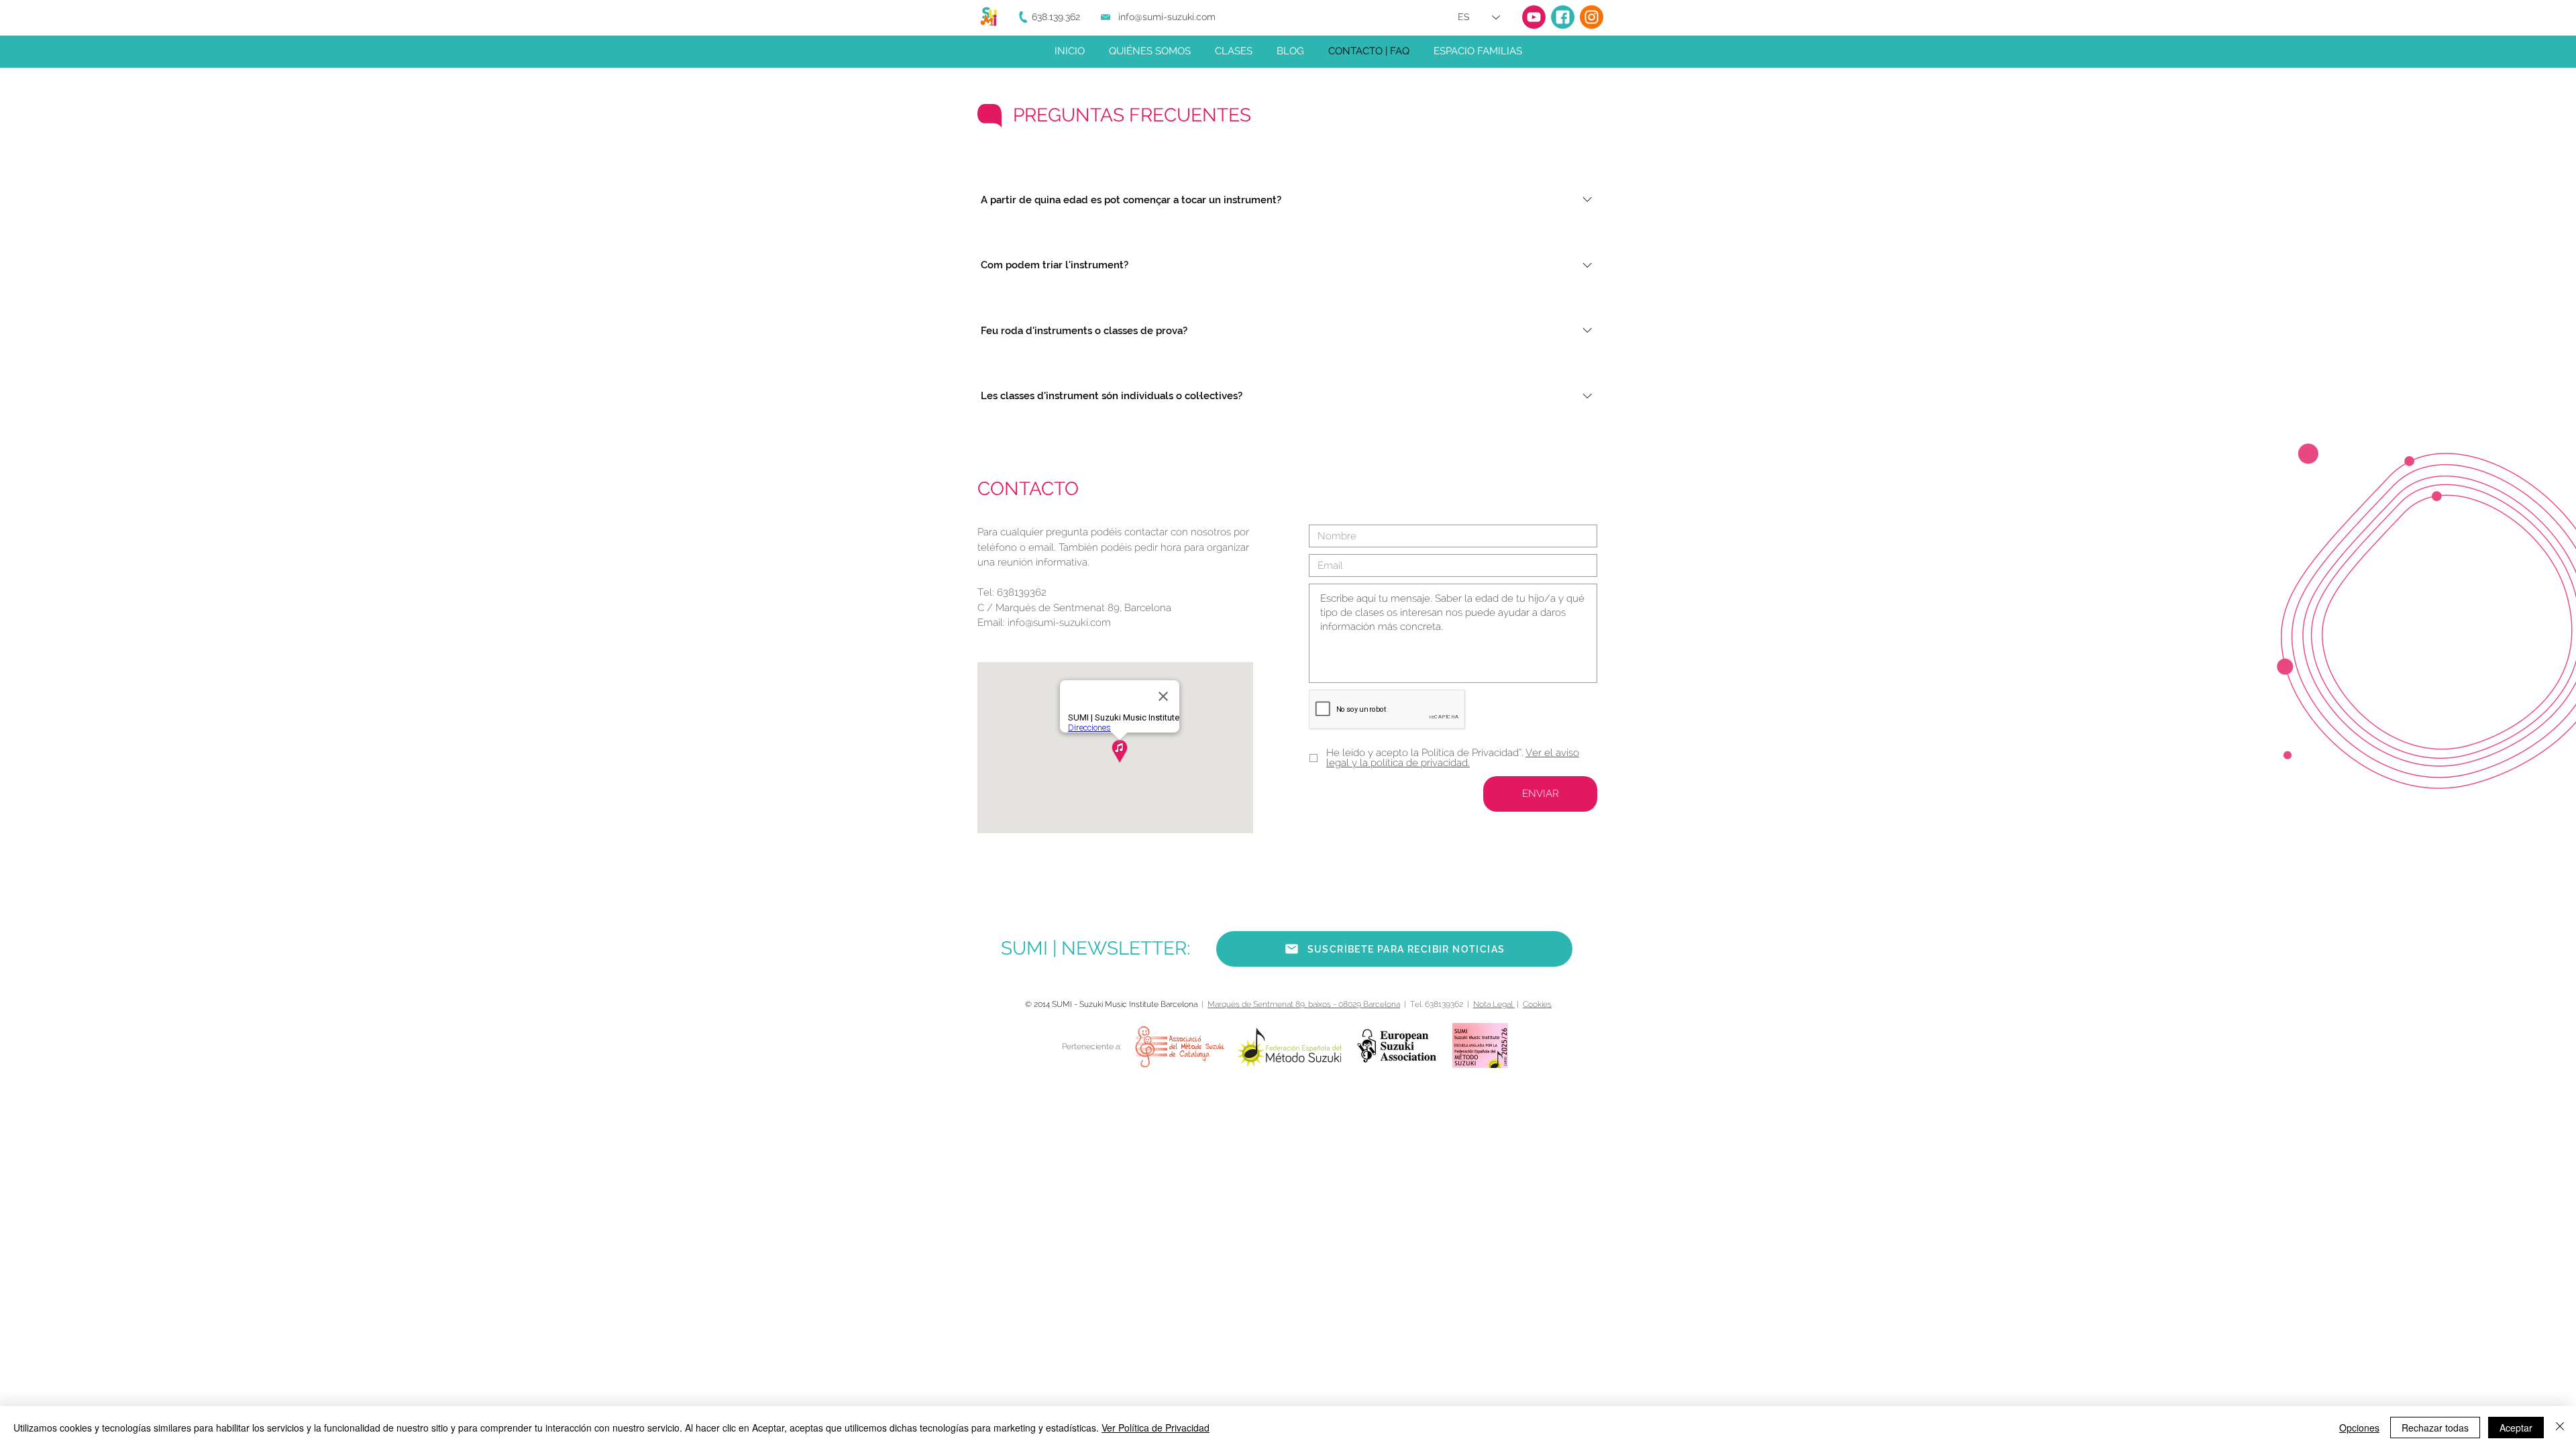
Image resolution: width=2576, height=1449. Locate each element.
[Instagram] (1592, 17)
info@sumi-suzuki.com (1167, 17)
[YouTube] (1534, 17)
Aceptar (2516, 1428)
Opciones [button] (2359, 1428)
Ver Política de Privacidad (1156, 1428)
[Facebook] (1563, 17)
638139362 (1022, 592)
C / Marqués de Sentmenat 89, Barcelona (1074, 608)
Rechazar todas (2435, 1428)
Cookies (1537, 1004)
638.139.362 (1056, 17)
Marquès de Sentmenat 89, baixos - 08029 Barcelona (1304, 1004)
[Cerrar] (2560, 1428)
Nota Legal (1494, 1004)
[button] (1394, 949)
